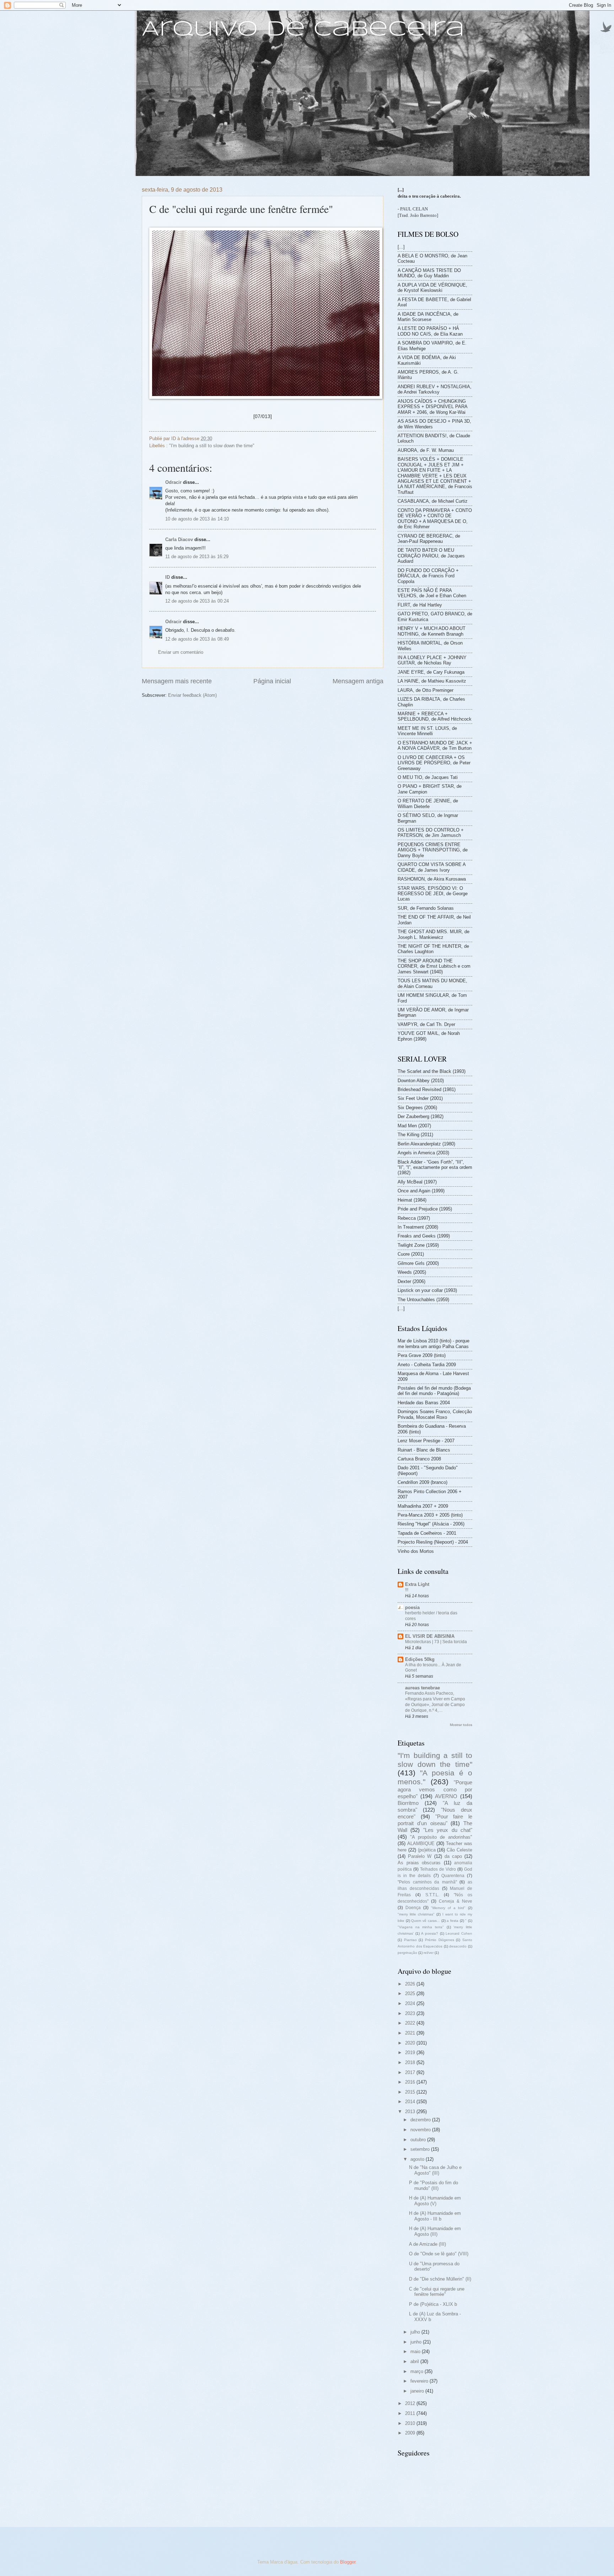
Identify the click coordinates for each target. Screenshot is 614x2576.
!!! (407, 1590)
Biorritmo (408, 1803)
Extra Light (417, 1584)
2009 (411, 2433)
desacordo (458, 1946)
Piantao (410, 1940)
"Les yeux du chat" (448, 1830)
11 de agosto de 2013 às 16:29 (197, 557)
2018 (411, 2062)
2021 (411, 2033)
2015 (411, 2092)
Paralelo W (420, 1856)
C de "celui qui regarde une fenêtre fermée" (437, 2292)
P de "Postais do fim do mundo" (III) (433, 2185)
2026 (411, 1984)
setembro (421, 2149)
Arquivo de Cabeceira (303, 30)
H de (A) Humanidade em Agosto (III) (435, 2231)
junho (417, 2342)
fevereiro (420, 2381)
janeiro (418, 2391)
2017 (411, 2072)
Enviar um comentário (181, 652)
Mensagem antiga (358, 681)
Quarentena (453, 1876)
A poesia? (430, 1933)
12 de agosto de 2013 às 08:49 (197, 639)
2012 (411, 2403)
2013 (411, 2112)
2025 (411, 1994)
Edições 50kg (420, 1659)
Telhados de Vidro (438, 1869)
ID (168, 577)
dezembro (421, 2120)
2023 (411, 2013)
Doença (413, 1908)
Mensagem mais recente (177, 681)
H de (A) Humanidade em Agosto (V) (435, 2201)
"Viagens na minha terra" (421, 1927)
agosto (418, 2159)
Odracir (173, 482)
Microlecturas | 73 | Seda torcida (436, 1642)
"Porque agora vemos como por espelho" (435, 1789)
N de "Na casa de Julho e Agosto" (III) (435, 2170)
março (418, 2371)
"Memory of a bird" (448, 1908)
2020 (411, 2043)
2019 (411, 2053)
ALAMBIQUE (421, 1843)
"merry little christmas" (416, 1914)
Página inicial (272, 681)
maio (416, 2351)
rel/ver (429, 1953)
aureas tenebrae (422, 1688)
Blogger (348, 2562)
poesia (412, 1607)
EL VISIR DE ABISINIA (430, 1636)
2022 (411, 2023)
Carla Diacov (179, 539)
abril (415, 2361)
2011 (411, 2413)
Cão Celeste (459, 1850)
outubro (419, 2140)
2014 (411, 2102)
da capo (453, 1856)
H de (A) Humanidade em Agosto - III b (435, 2216)
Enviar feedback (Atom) (192, 695)
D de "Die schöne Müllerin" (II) (440, 2279)
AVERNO (446, 1796)
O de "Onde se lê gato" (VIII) (439, 2254)
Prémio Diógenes (440, 1940)
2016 (411, 2082)
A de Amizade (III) (427, 2244)
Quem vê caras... (425, 1921)
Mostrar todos (461, 1725)
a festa (453, 1921)
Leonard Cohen (459, 1933)
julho (416, 2332)
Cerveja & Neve (456, 1901)
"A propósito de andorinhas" (441, 1837)
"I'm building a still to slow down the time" (212, 446)
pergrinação (407, 1953)
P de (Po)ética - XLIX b (433, 2304)
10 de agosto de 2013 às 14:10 (197, 519)
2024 (411, 2003)
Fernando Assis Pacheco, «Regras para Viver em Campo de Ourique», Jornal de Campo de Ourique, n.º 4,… (435, 1702)
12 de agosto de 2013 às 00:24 (197, 601)
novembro (421, 2130)
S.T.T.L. (432, 1895)
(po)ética (427, 1850)
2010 (411, 2423)
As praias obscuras (419, 1863)
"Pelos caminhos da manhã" (427, 1882)
